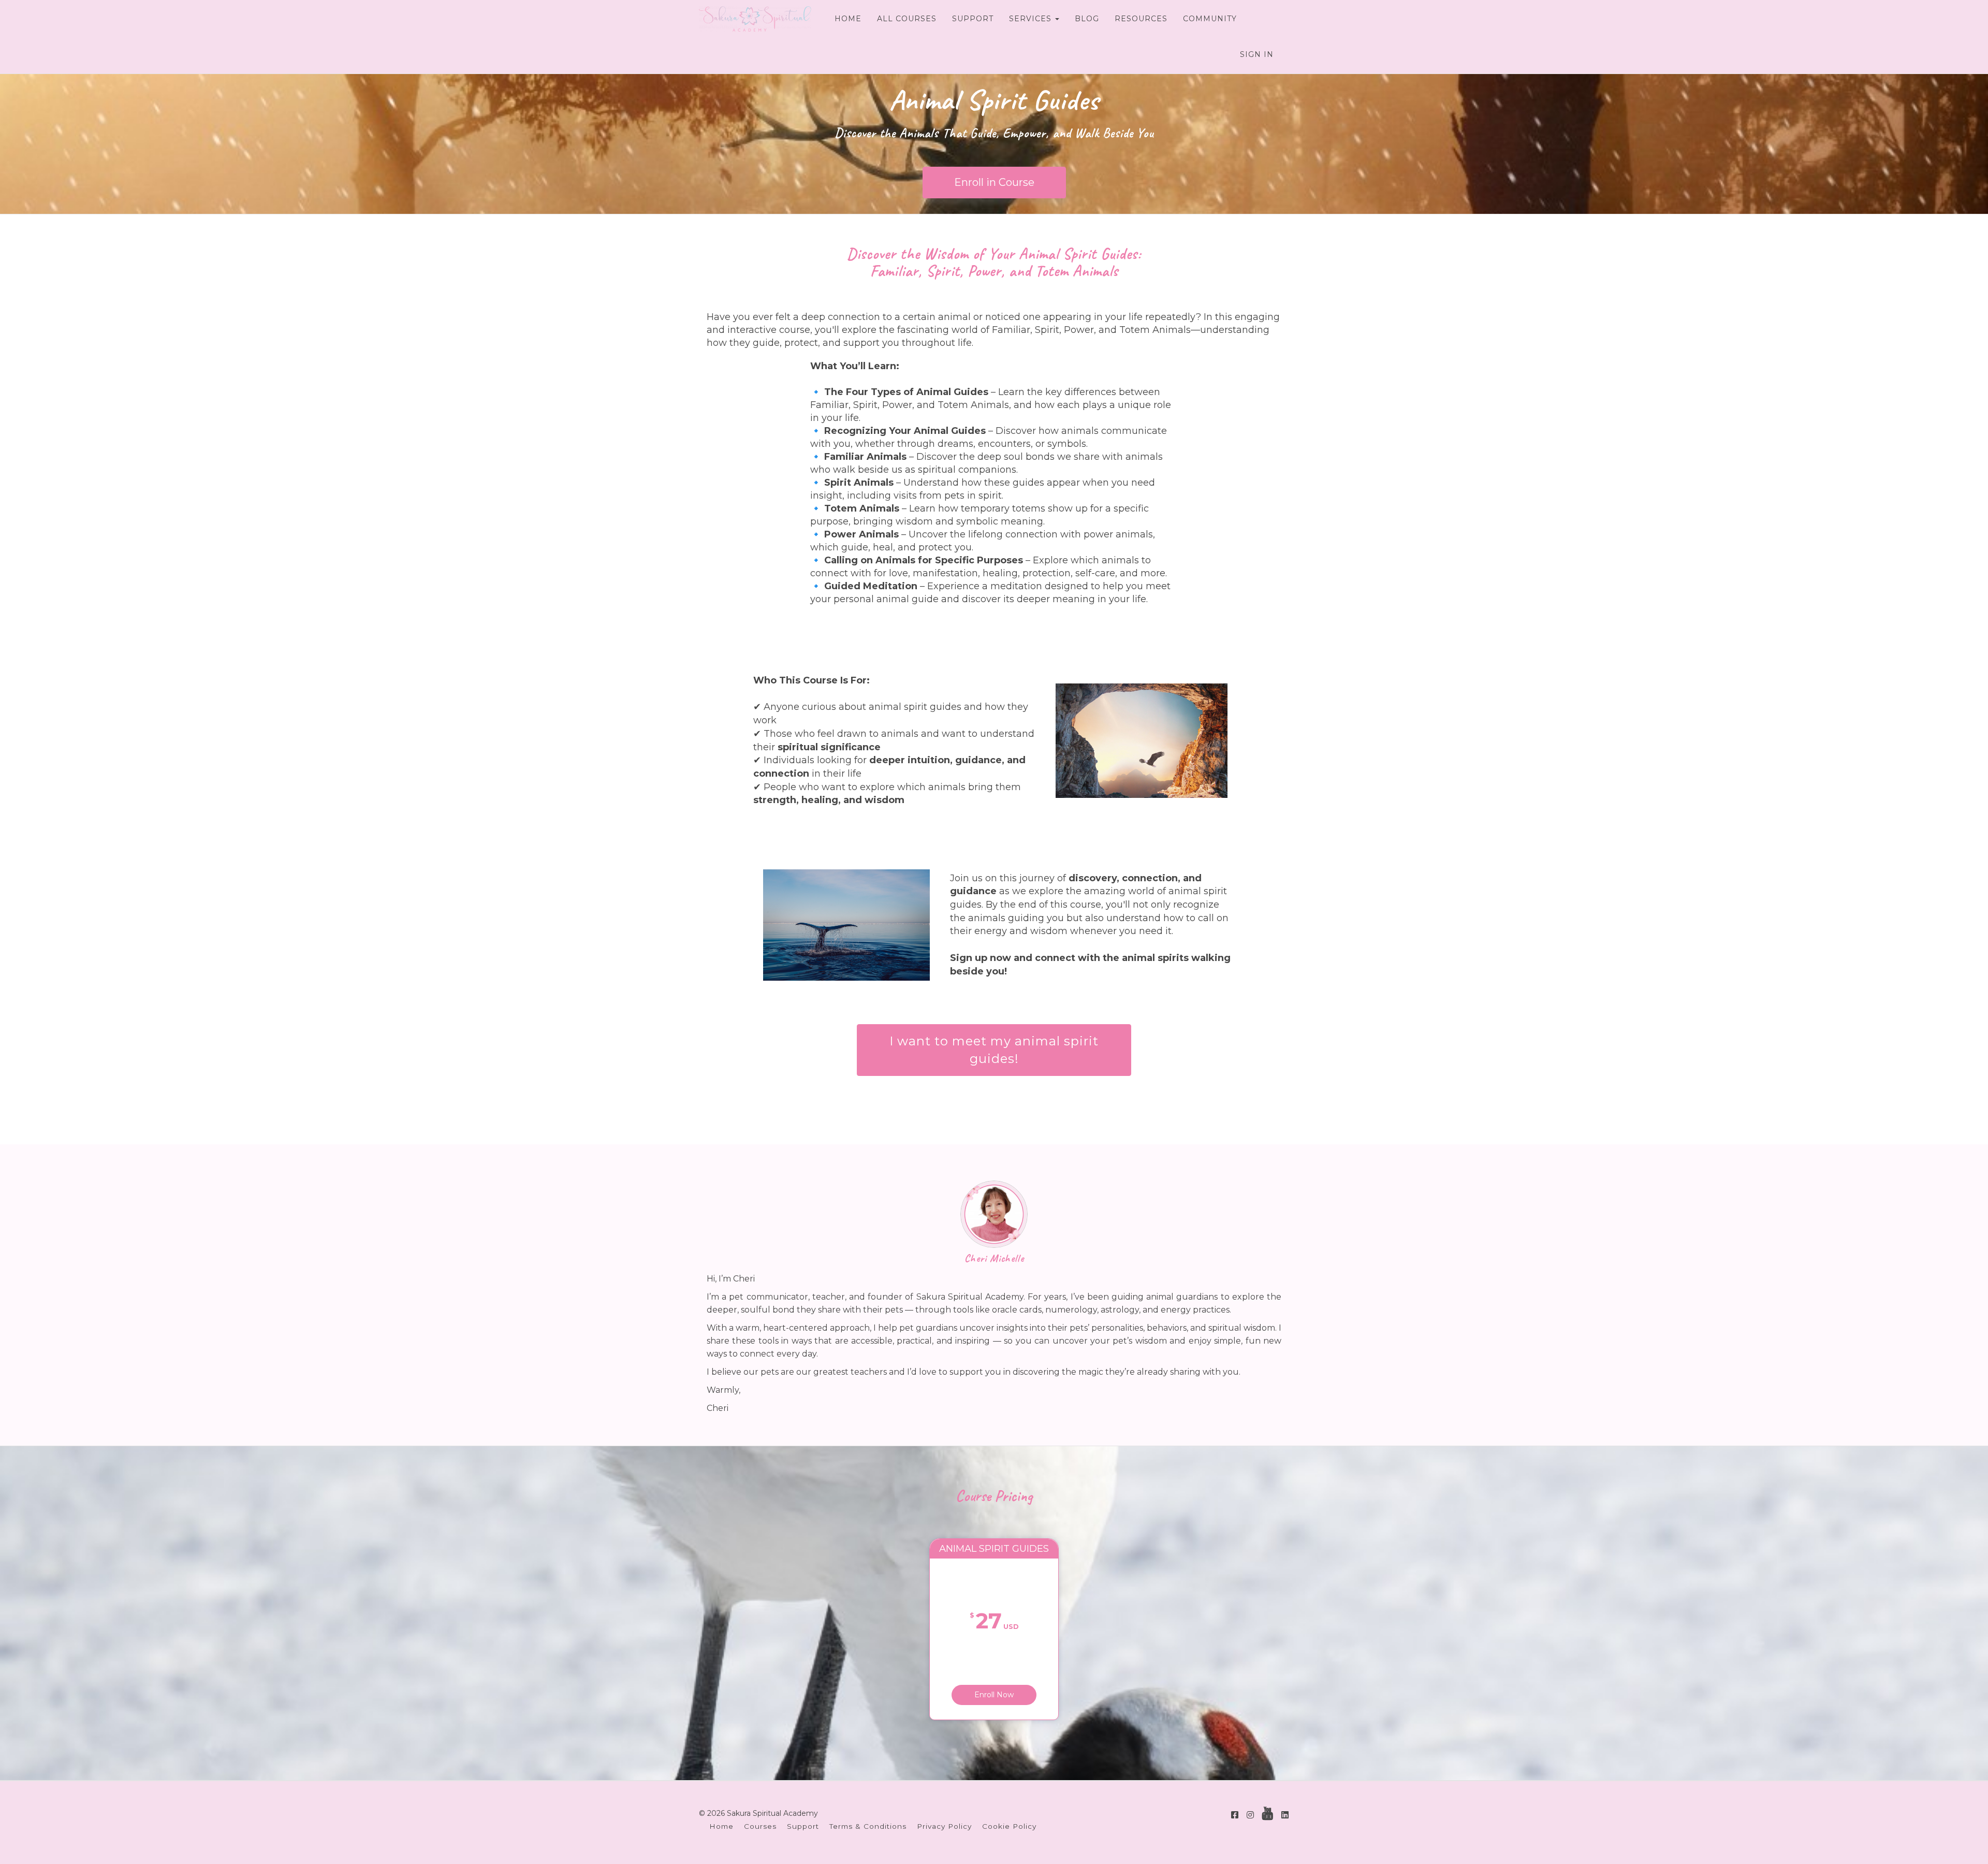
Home (721, 1826)
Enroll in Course (994, 182)
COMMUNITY (1210, 19)
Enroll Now (994, 1695)
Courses (760, 1826)
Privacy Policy (944, 1826)
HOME (848, 19)
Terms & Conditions (868, 1826)
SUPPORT (973, 19)
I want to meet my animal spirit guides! (994, 1050)
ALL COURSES (907, 19)
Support (803, 1826)
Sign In (1257, 54)
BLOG (1087, 19)
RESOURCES (1141, 19)
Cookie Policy (1009, 1826)
